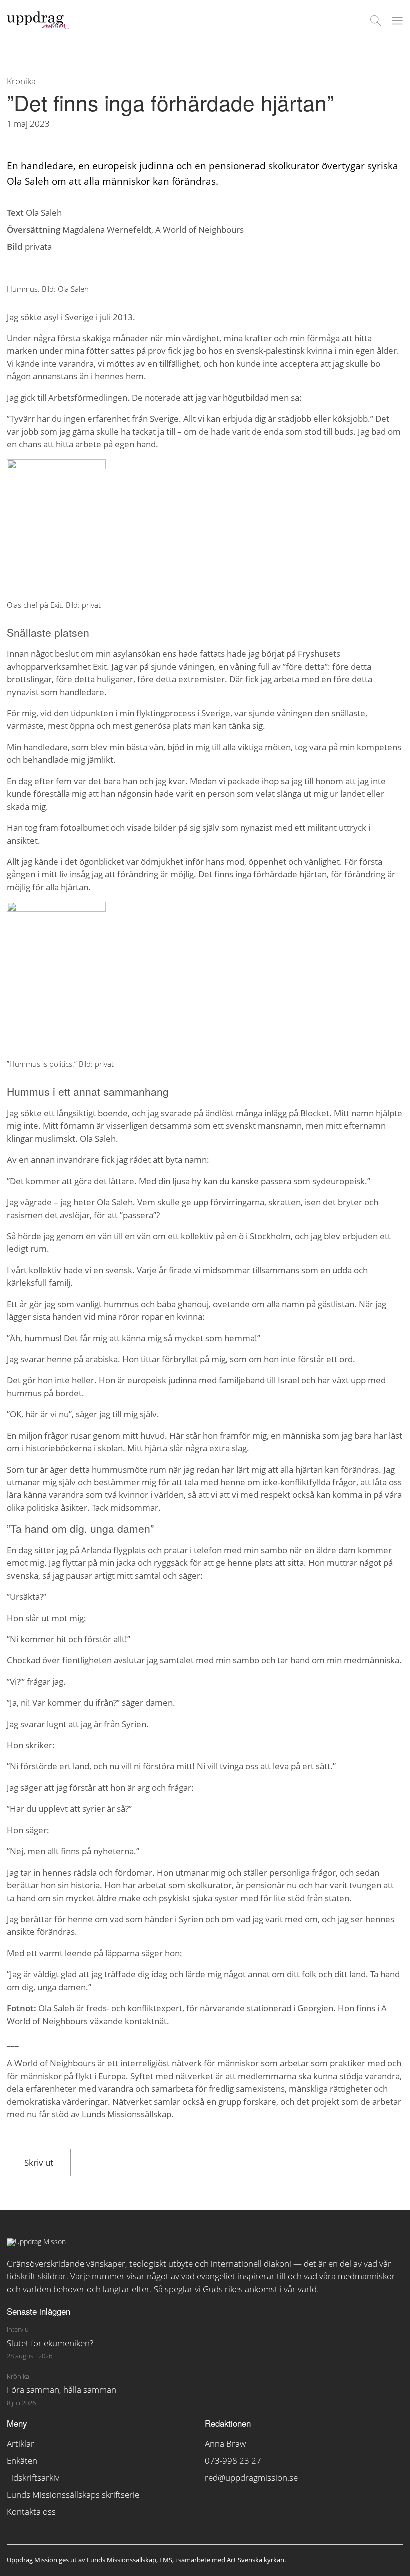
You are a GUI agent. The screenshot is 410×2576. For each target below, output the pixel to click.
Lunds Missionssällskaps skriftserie (73, 2495)
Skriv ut (39, 2163)
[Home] (38, 26)
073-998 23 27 (233, 2461)
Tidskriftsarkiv (33, 2478)
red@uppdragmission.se (251, 2478)
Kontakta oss (31, 2512)
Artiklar (21, 2444)
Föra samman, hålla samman (62, 2390)
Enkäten (22, 2461)
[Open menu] (397, 21)
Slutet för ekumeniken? (50, 2343)
